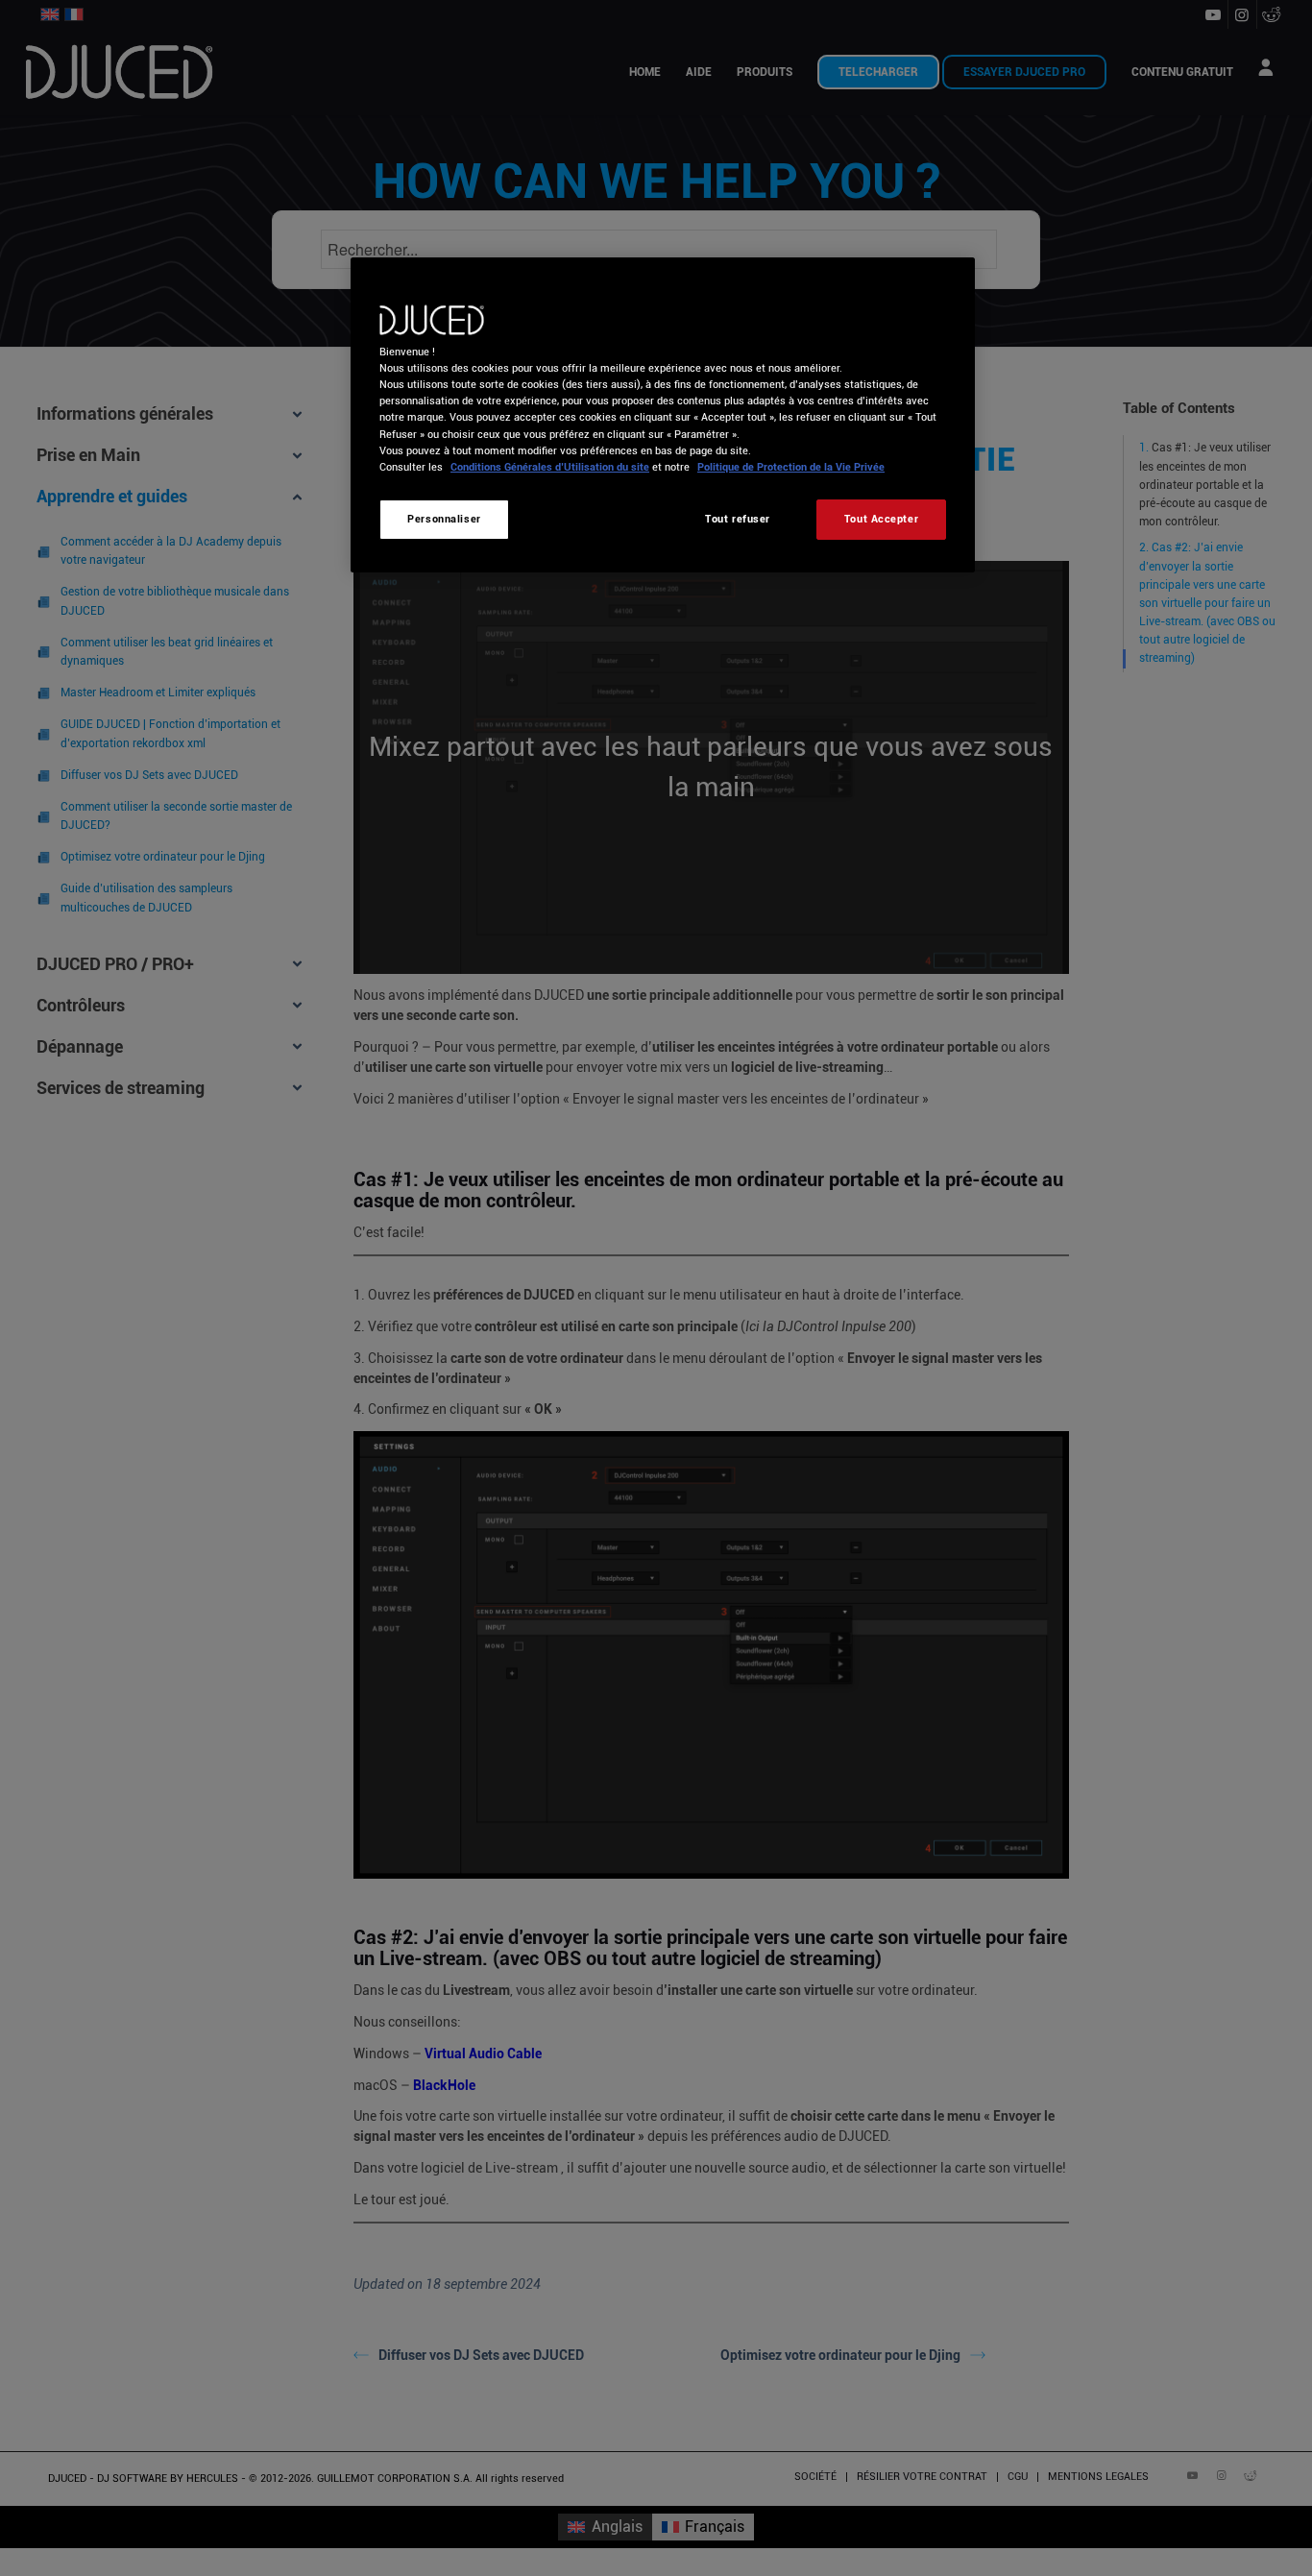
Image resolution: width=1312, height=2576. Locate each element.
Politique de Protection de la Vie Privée (791, 467)
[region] (663, 414)
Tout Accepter (881, 519)
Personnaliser (444, 519)
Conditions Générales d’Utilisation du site (550, 467)
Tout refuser (738, 519)
